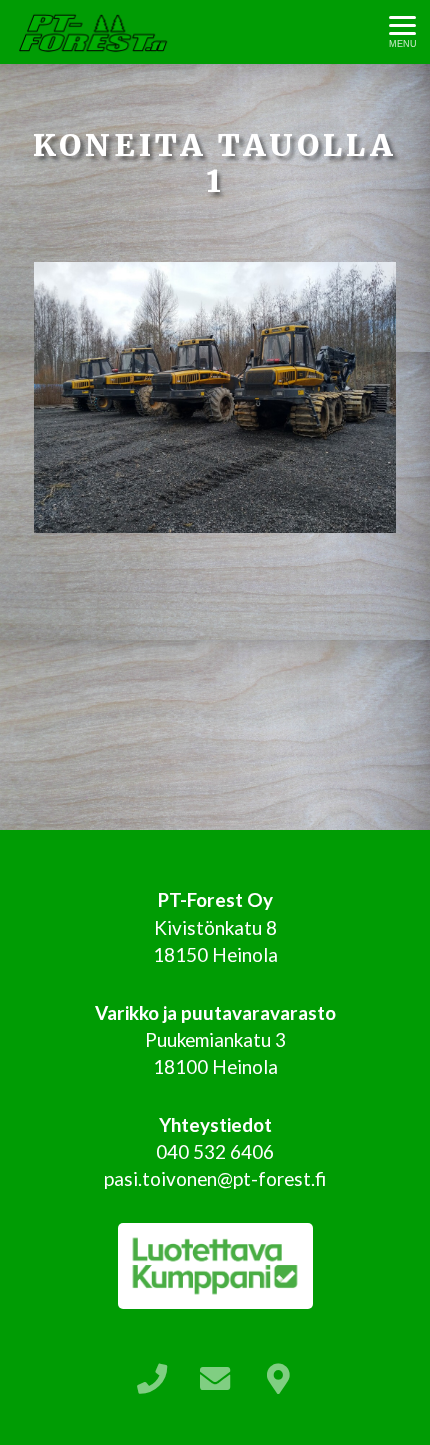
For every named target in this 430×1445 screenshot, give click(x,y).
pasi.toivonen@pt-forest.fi (215, 1178)
